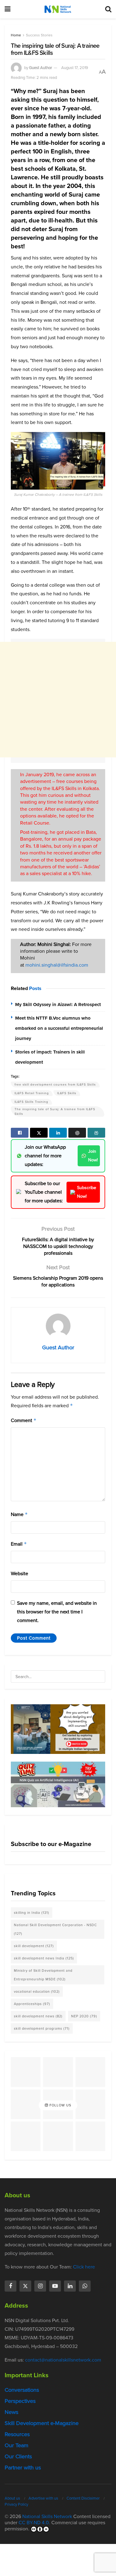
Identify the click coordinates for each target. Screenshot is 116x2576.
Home (16, 35)
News (11, 2412)
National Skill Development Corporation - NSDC (55, 1929)
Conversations (22, 2390)
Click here (84, 2267)
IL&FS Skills (67, 1093)
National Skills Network (47, 2516)
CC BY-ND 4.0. (34, 2523)
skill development (34, 1946)
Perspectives (20, 2401)
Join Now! (93, 1156)
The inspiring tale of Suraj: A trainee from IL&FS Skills (55, 1111)
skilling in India (32, 1913)
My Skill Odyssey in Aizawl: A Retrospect (58, 1005)
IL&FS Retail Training (32, 1093)
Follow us (60, 2105)
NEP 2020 (84, 2016)
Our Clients (18, 2456)
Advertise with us (43, 2498)
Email (19, 1544)
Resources (17, 2434)
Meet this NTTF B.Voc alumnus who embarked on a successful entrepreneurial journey (59, 1028)
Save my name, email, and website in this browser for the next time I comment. (57, 1612)
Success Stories (39, 35)
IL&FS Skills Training (31, 1102)
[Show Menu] (8, 9)
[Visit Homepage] (58, 9)
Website (19, 1573)
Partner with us (23, 2468)
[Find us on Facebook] (11, 2286)
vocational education (37, 1991)
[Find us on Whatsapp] (85, 2286)
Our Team (17, 2445)
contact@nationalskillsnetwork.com (63, 2360)
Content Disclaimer (83, 2498)
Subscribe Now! (87, 1192)
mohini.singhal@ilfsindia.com (57, 965)
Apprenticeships (32, 2004)
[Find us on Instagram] (40, 2286)
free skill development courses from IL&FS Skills (55, 1084)
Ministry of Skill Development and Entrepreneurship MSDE (43, 1975)
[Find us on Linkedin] (70, 2286)
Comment (24, 1420)
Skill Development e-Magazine (42, 2423)
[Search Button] (108, 9)
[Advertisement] (58, 700)
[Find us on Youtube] (55, 2286)
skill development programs (42, 2028)
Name (19, 1514)
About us (12, 2498)
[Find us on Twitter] (25, 2286)
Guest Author (41, 68)
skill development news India (44, 1958)
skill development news (38, 2016)
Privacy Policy (16, 2504)
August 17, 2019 (75, 68)
